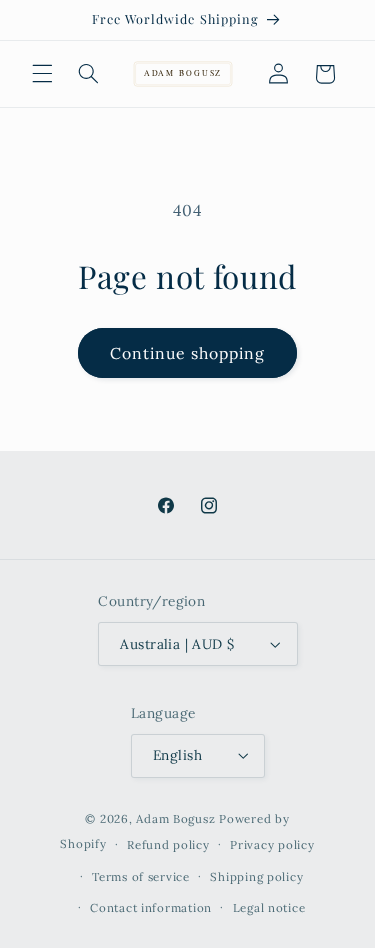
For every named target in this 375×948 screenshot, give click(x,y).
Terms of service (141, 876)
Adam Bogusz (175, 818)
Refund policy (168, 844)
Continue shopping (188, 353)
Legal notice (269, 907)
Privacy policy (272, 844)
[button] (42, 74)
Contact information (151, 907)
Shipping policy (256, 876)
